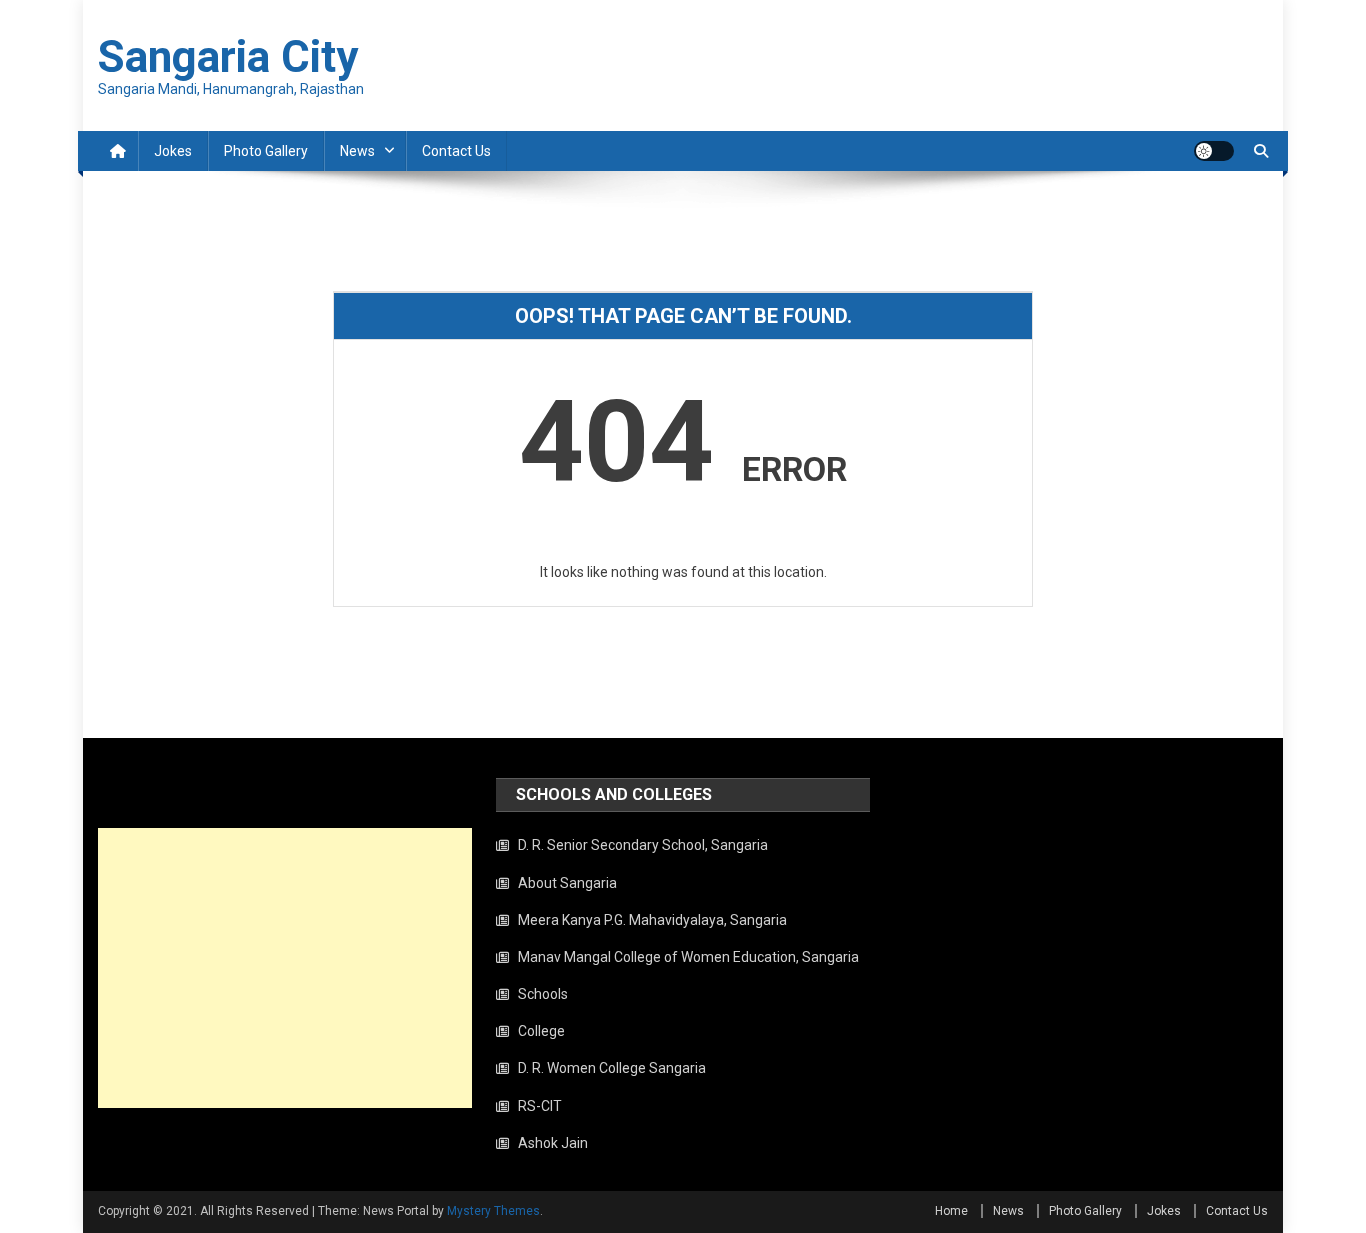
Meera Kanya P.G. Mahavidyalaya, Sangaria (652, 920)
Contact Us (456, 151)
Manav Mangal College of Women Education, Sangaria (688, 957)
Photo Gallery (266, 151)
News (357, 151)
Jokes (173, 151)
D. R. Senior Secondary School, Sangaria (643, 845)
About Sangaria (567, 883)
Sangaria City (228, 57)
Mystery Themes (493, 1211)
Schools (543, 994)
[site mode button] (1214, 151)
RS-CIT (540, 1106)
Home (951, 1211)
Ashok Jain (553, 1143)
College (541, 1031)
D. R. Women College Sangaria (612, 1068)
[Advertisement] (285, 968)
